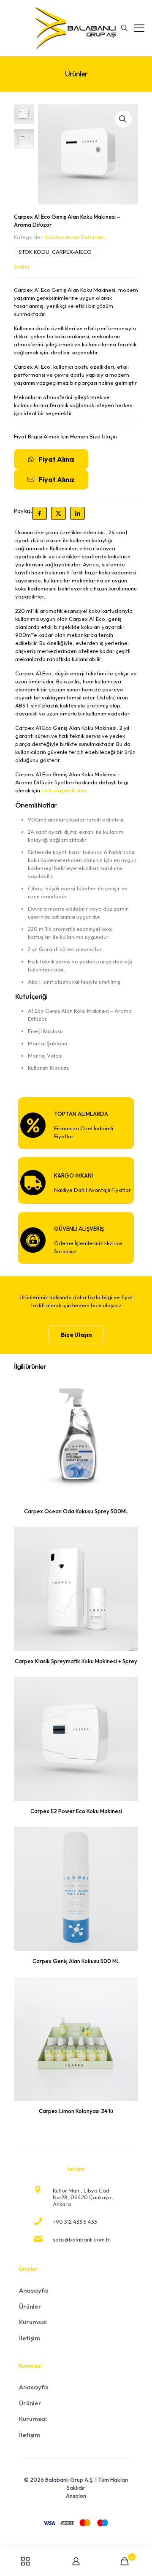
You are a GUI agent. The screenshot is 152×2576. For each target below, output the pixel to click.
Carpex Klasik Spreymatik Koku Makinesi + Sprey (76, 1661)
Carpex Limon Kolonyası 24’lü (76, 2111)
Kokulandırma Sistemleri (75, 237)
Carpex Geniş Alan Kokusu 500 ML (76, 1961)
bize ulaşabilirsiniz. (65, 790)
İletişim (30, 2338)
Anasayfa (34, 2290)
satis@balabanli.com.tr (81, 2239)
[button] (123, 119)
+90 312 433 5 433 (75, 2222)
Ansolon (76, 2496)
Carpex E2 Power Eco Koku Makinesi (76, 1811)
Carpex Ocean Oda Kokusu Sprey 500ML (76, 1511)
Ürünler (30, 2306)
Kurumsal (33, 2322)
